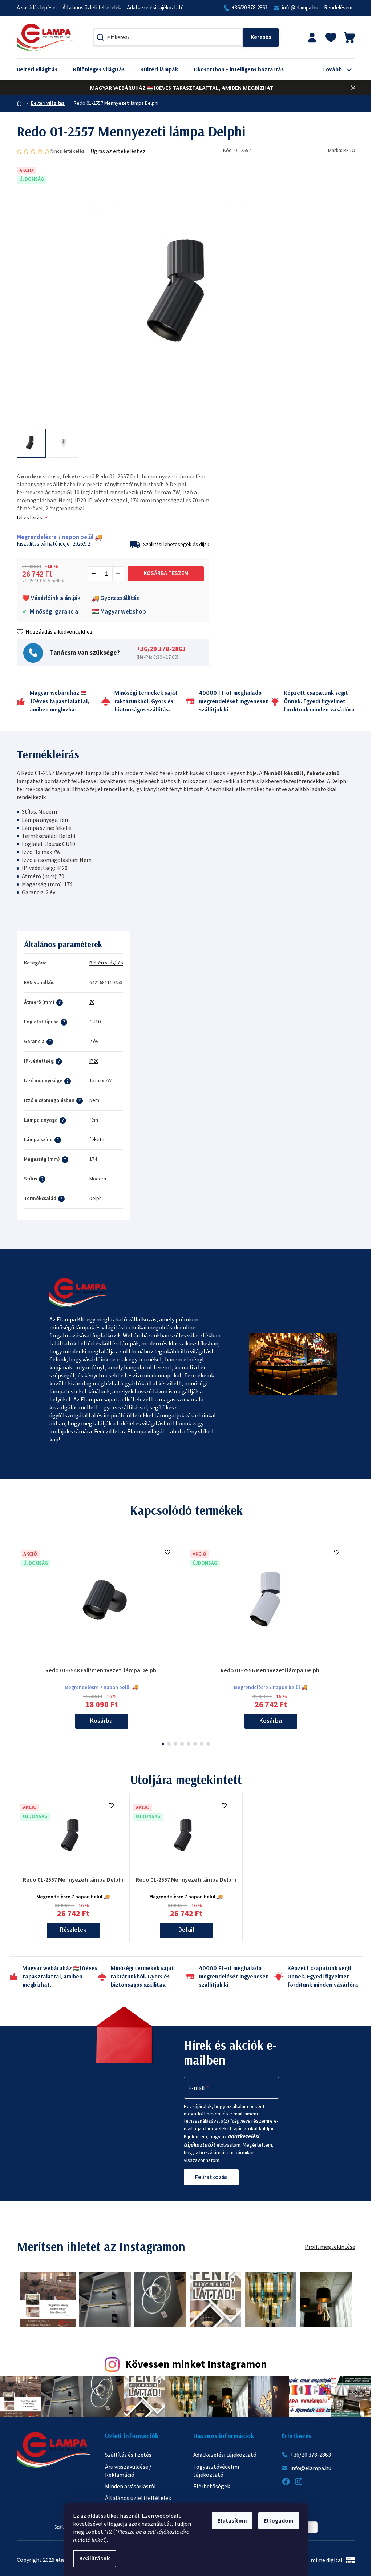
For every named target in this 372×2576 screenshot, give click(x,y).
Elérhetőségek (212, 2487)
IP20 (94, 1061)
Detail (186, 1930)
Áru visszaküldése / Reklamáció (128, 2471)
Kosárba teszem (166, 573)
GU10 (95, 1022)
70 (92, 1002)
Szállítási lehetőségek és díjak (176, 545)
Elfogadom (279, 2521)
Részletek (73, 1930)
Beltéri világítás (106, 963)
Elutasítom (232, 2521)
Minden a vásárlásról (130, 2487)
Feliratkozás (211, 2177)
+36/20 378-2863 (250, 8)
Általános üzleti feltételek (92, 8)
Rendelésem (338, 8)
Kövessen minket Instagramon (196, 2365)
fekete (97, 1140)
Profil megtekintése (330, 2247)
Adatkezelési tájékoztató (155, 8)
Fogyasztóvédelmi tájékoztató (216, 2471)
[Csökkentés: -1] (94, 574)
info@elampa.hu (300, 8)
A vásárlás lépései (37, 8)
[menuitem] (43, 69)
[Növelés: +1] (118, 574)
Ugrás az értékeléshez (118, 151)
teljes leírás (29, 518)
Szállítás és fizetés (128, 2455)
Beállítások (95, 2559)
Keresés (261, 37)
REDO (349, 151)
